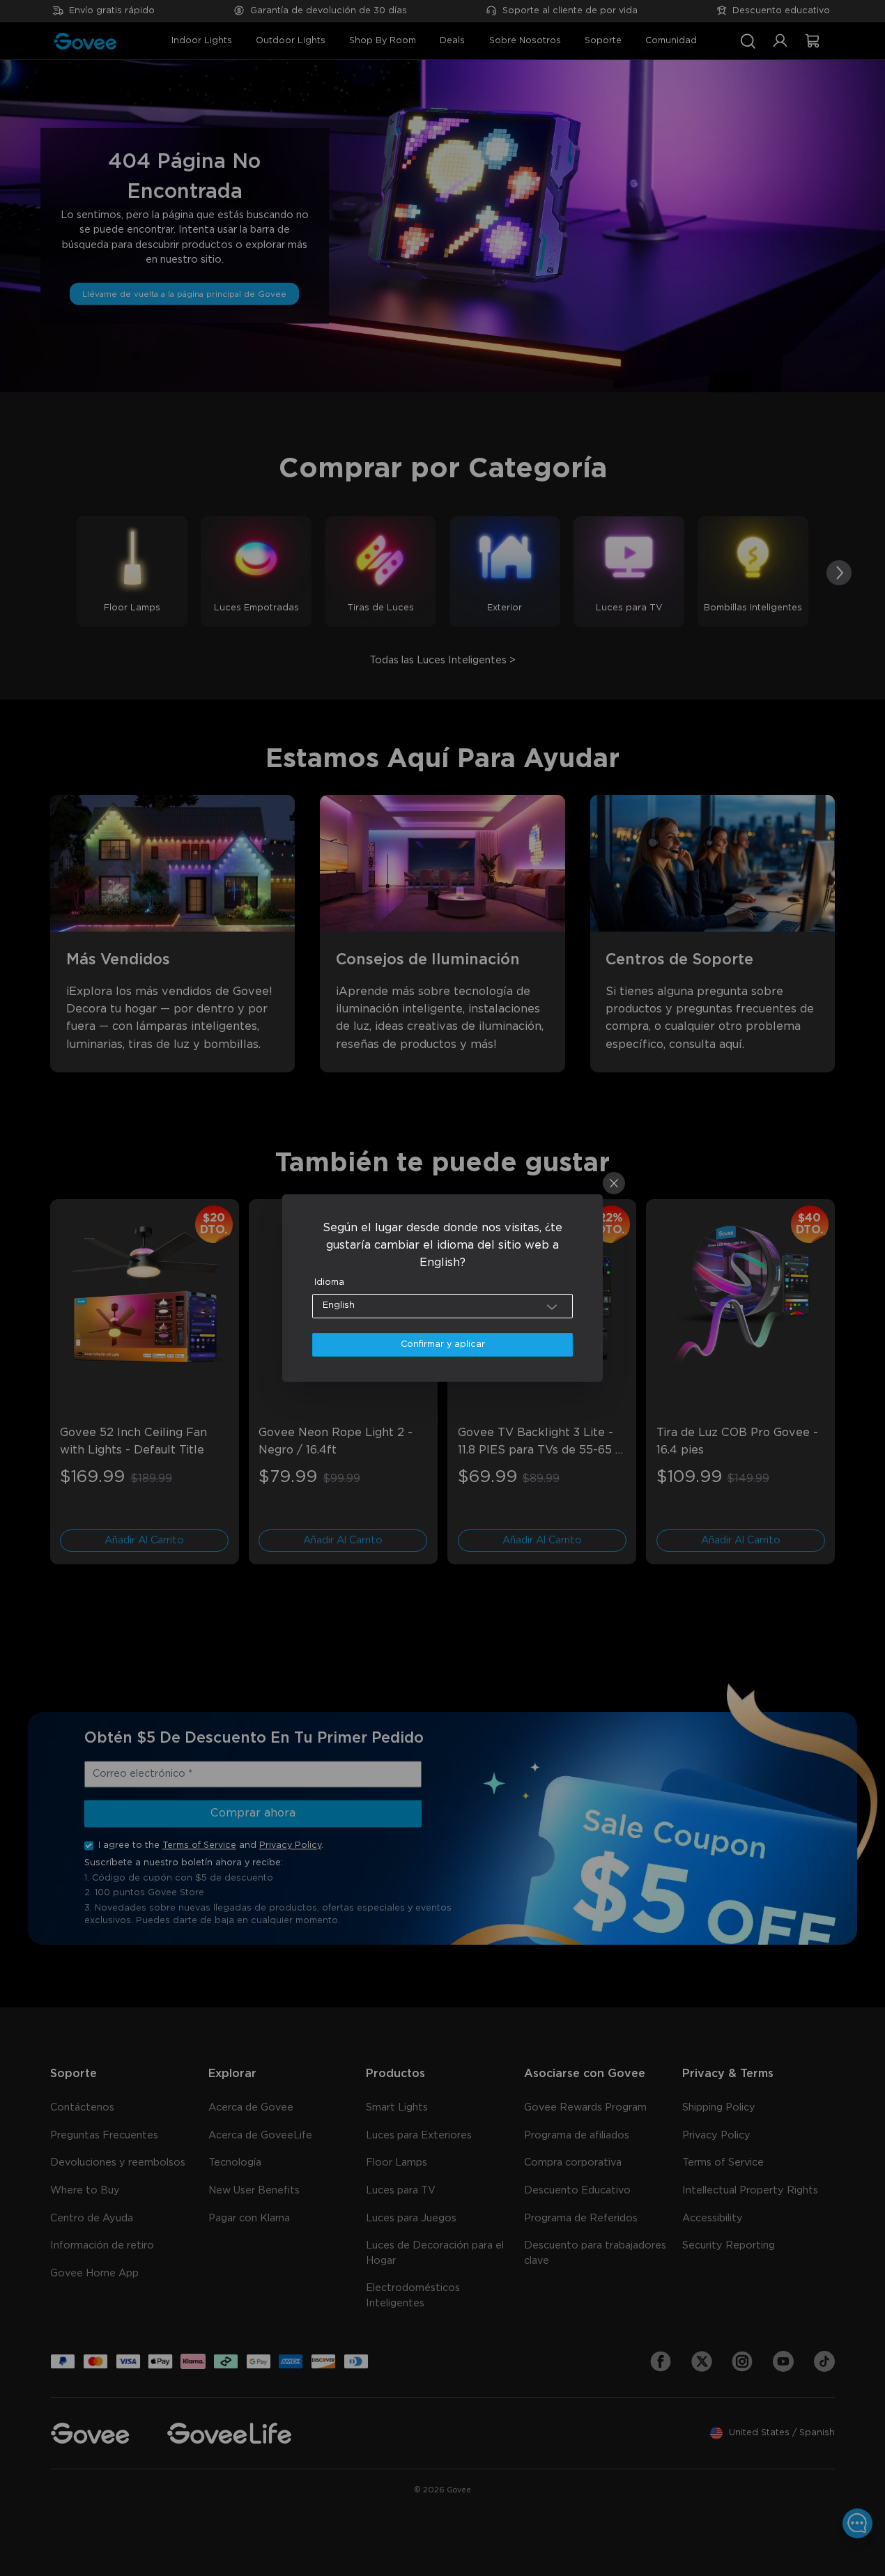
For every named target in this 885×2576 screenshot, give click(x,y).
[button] (443, 1306)
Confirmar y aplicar (443, 1344)
